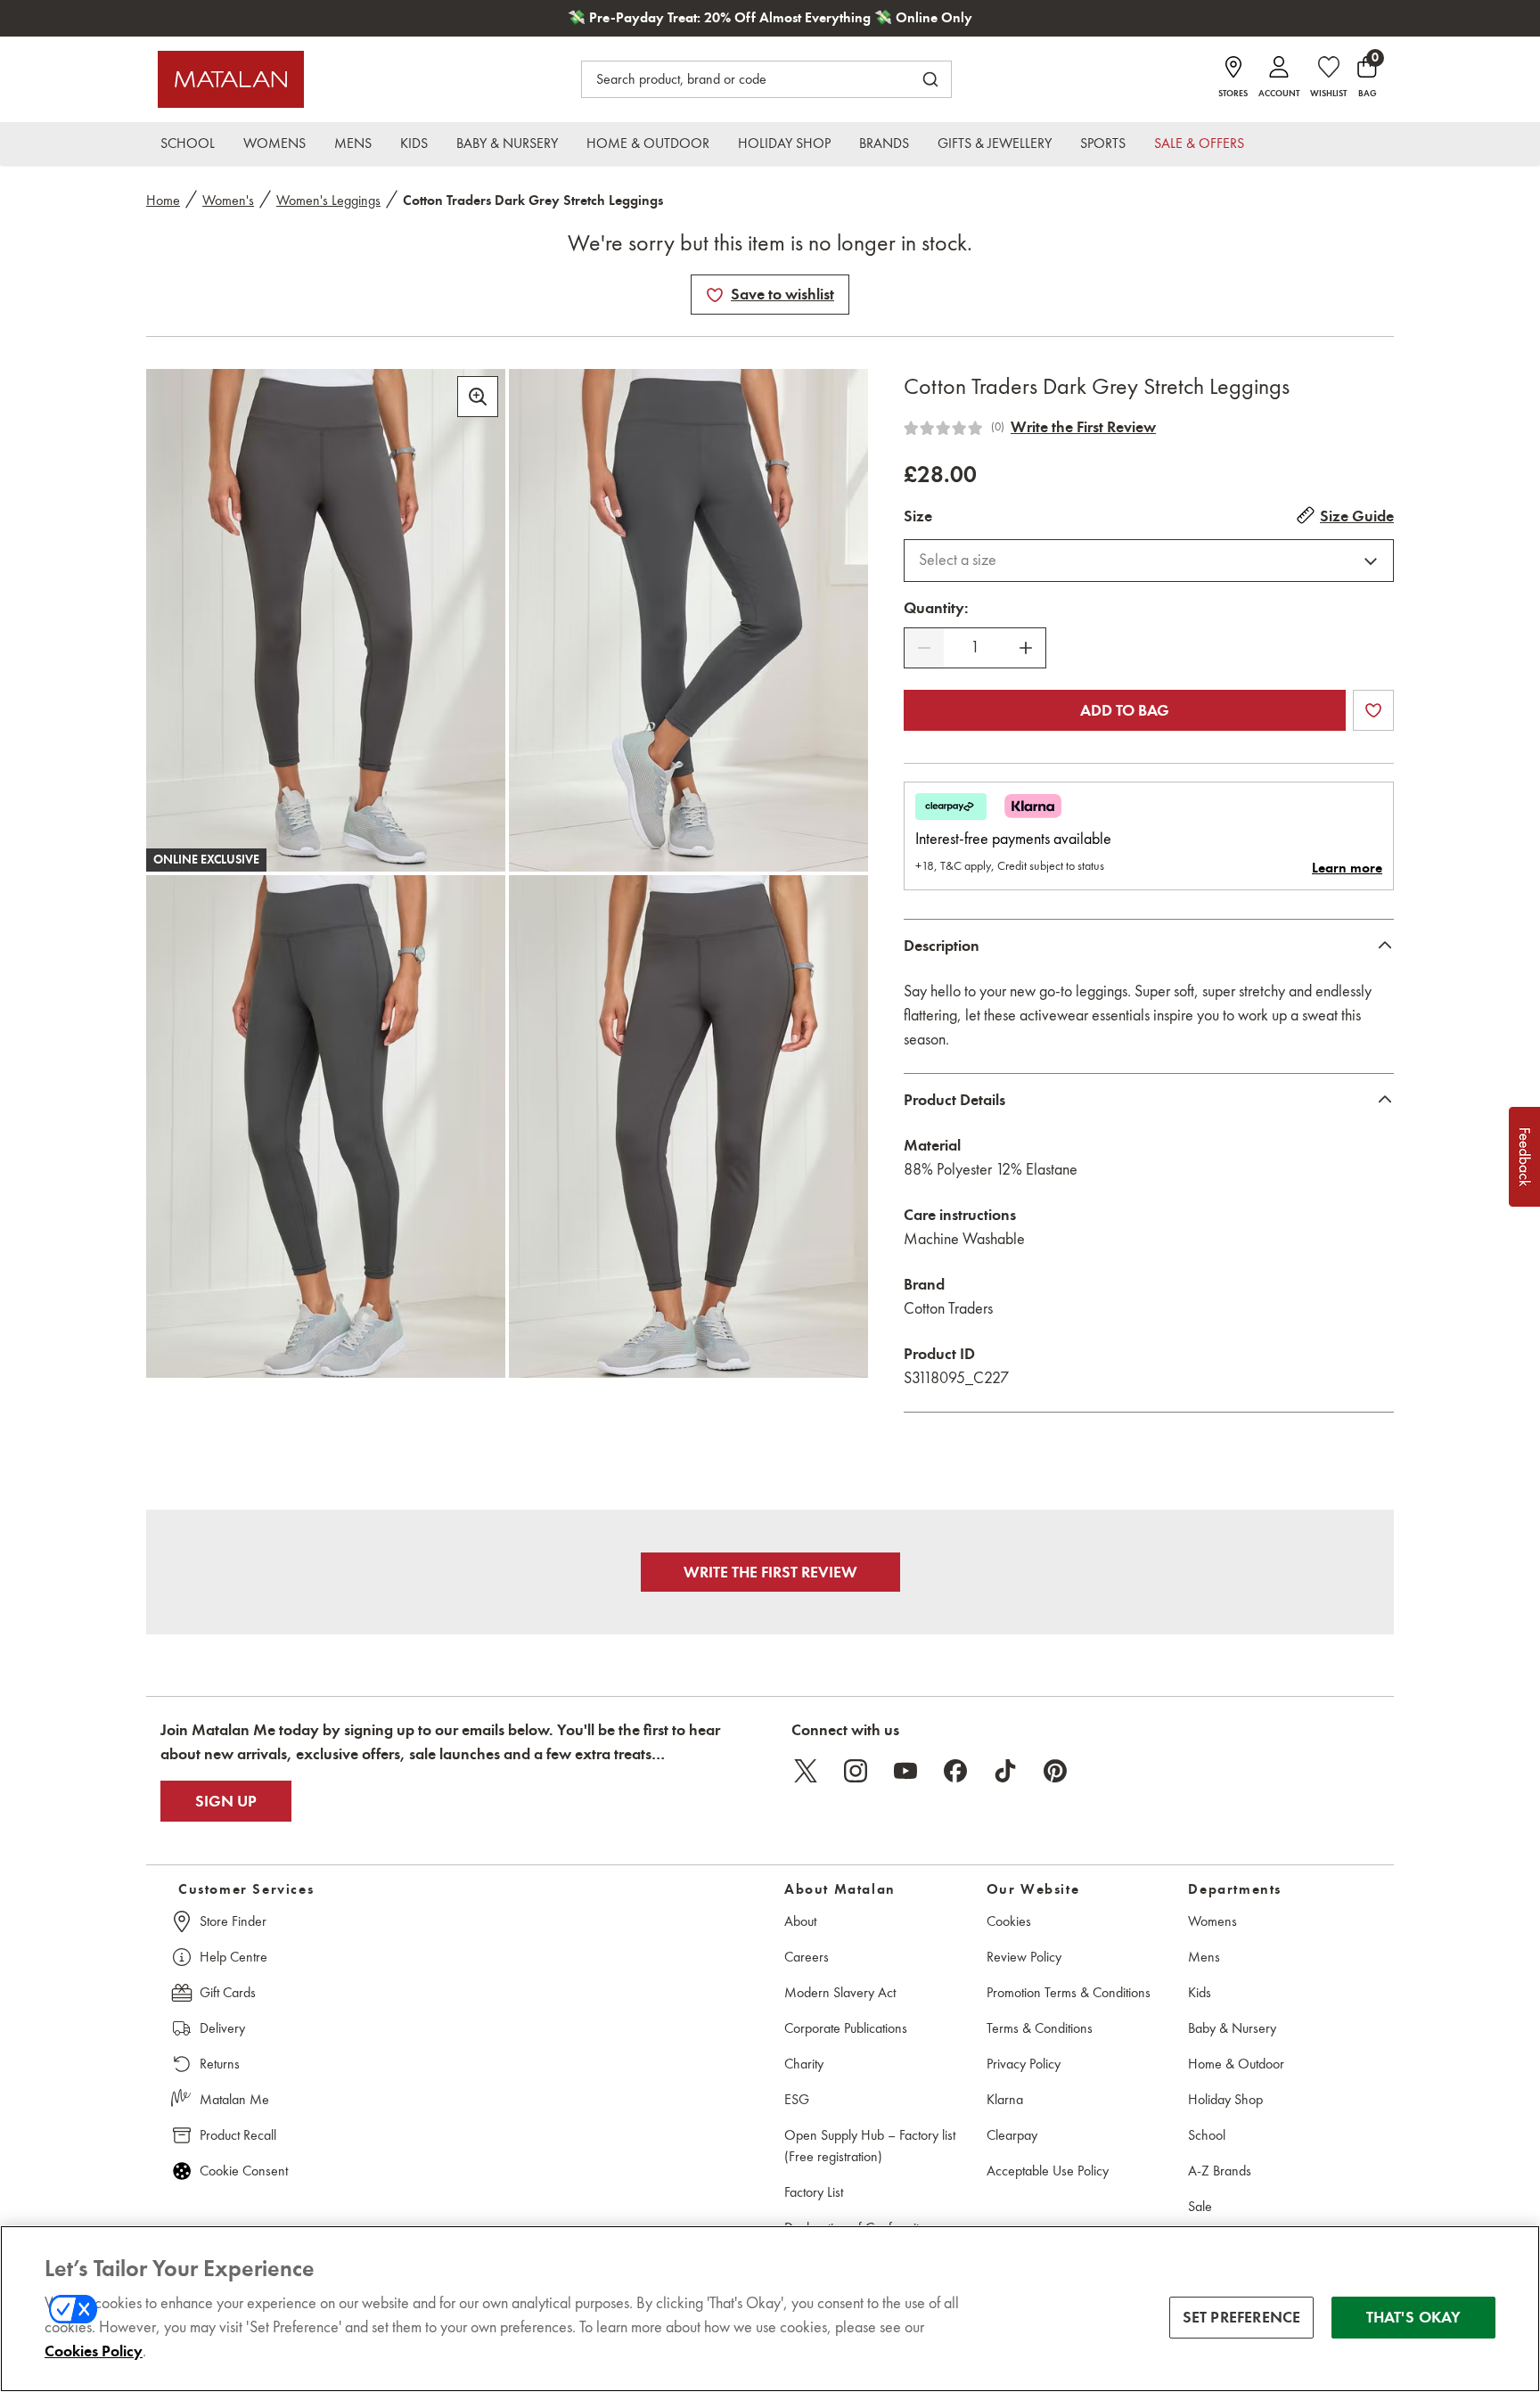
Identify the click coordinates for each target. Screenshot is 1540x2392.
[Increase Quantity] (1026, 648)
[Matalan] (231, 79)
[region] (770, 2309)
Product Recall (238, 2135)
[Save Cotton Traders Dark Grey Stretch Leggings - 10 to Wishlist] (715, 295)
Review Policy (1024, 1957)
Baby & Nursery (1232, 2028)
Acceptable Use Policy (1048, 2171)
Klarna (1005, 2099)
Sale (1200, 2206)
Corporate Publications (846, 2028)
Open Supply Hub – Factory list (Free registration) (870, 2146)
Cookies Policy (94, 2351)
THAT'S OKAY (1414, 2317)
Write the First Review (1083, 427)
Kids (1200, 1992)
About (800, 1921)
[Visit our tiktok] (1005, 1771)
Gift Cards (228, 1992)
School (1207, 2135)
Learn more (1347, 868)
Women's (228, 200)
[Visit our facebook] (955, 1771)
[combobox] (1149, 561)
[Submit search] (930, 79)
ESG (797, 2099)
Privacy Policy (1024, 2064)
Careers (807, 1957)
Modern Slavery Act (840, 1992)
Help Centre (233, 1957)
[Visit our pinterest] (1055, 1771)
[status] (975, 647)
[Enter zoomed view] (478, 397)
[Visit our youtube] (905, 1771)
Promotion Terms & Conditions (1069, 1992)
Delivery (222, 2028)
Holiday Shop (1225, 2099)
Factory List (814, 2192)
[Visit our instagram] (856, 1771)
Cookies (1009, 1921)
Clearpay (1012, 2135)
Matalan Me (234, 2099)
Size (918, 516)
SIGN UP (226, 1801)
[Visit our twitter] (806, 1771)
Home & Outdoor (1236, 2064)
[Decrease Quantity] (924, 648)
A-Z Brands (1220, 2171)
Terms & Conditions (1040, 2028)
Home (163, 200)
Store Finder (233, 1921)
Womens (1212, 1921)
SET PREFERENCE (1242, 2317)
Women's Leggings (328, 200)
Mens (1204, 1957)
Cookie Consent (244, 2171)
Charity (804, 2064)
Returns (220, 2064)
